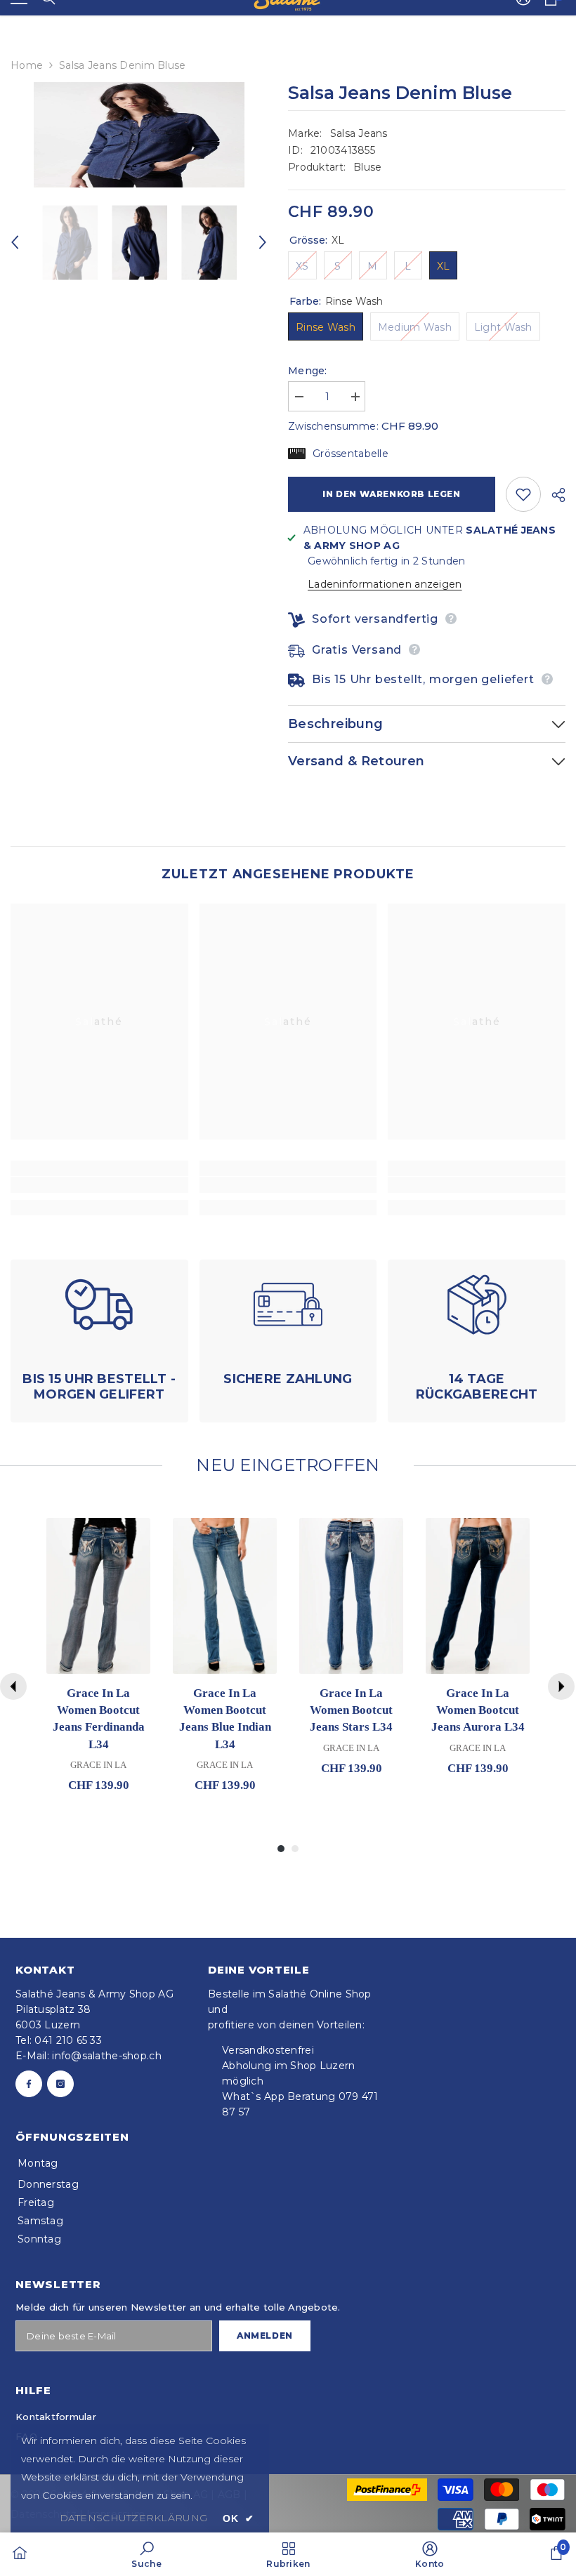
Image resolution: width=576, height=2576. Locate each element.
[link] (99, 1185)
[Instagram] (60, 2084)
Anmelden (265, 2336)
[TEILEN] (553, 495)
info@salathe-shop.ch (107, 2056)
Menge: (308, 371)
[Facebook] (29, 2084)
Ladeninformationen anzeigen (385, 584)
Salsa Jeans (359, 133)
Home (27, 65)
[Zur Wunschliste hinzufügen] (523, 494)
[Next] (263, 242)
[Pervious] (13, 1686)
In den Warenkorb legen (391, 494)
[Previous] (15, 242)
